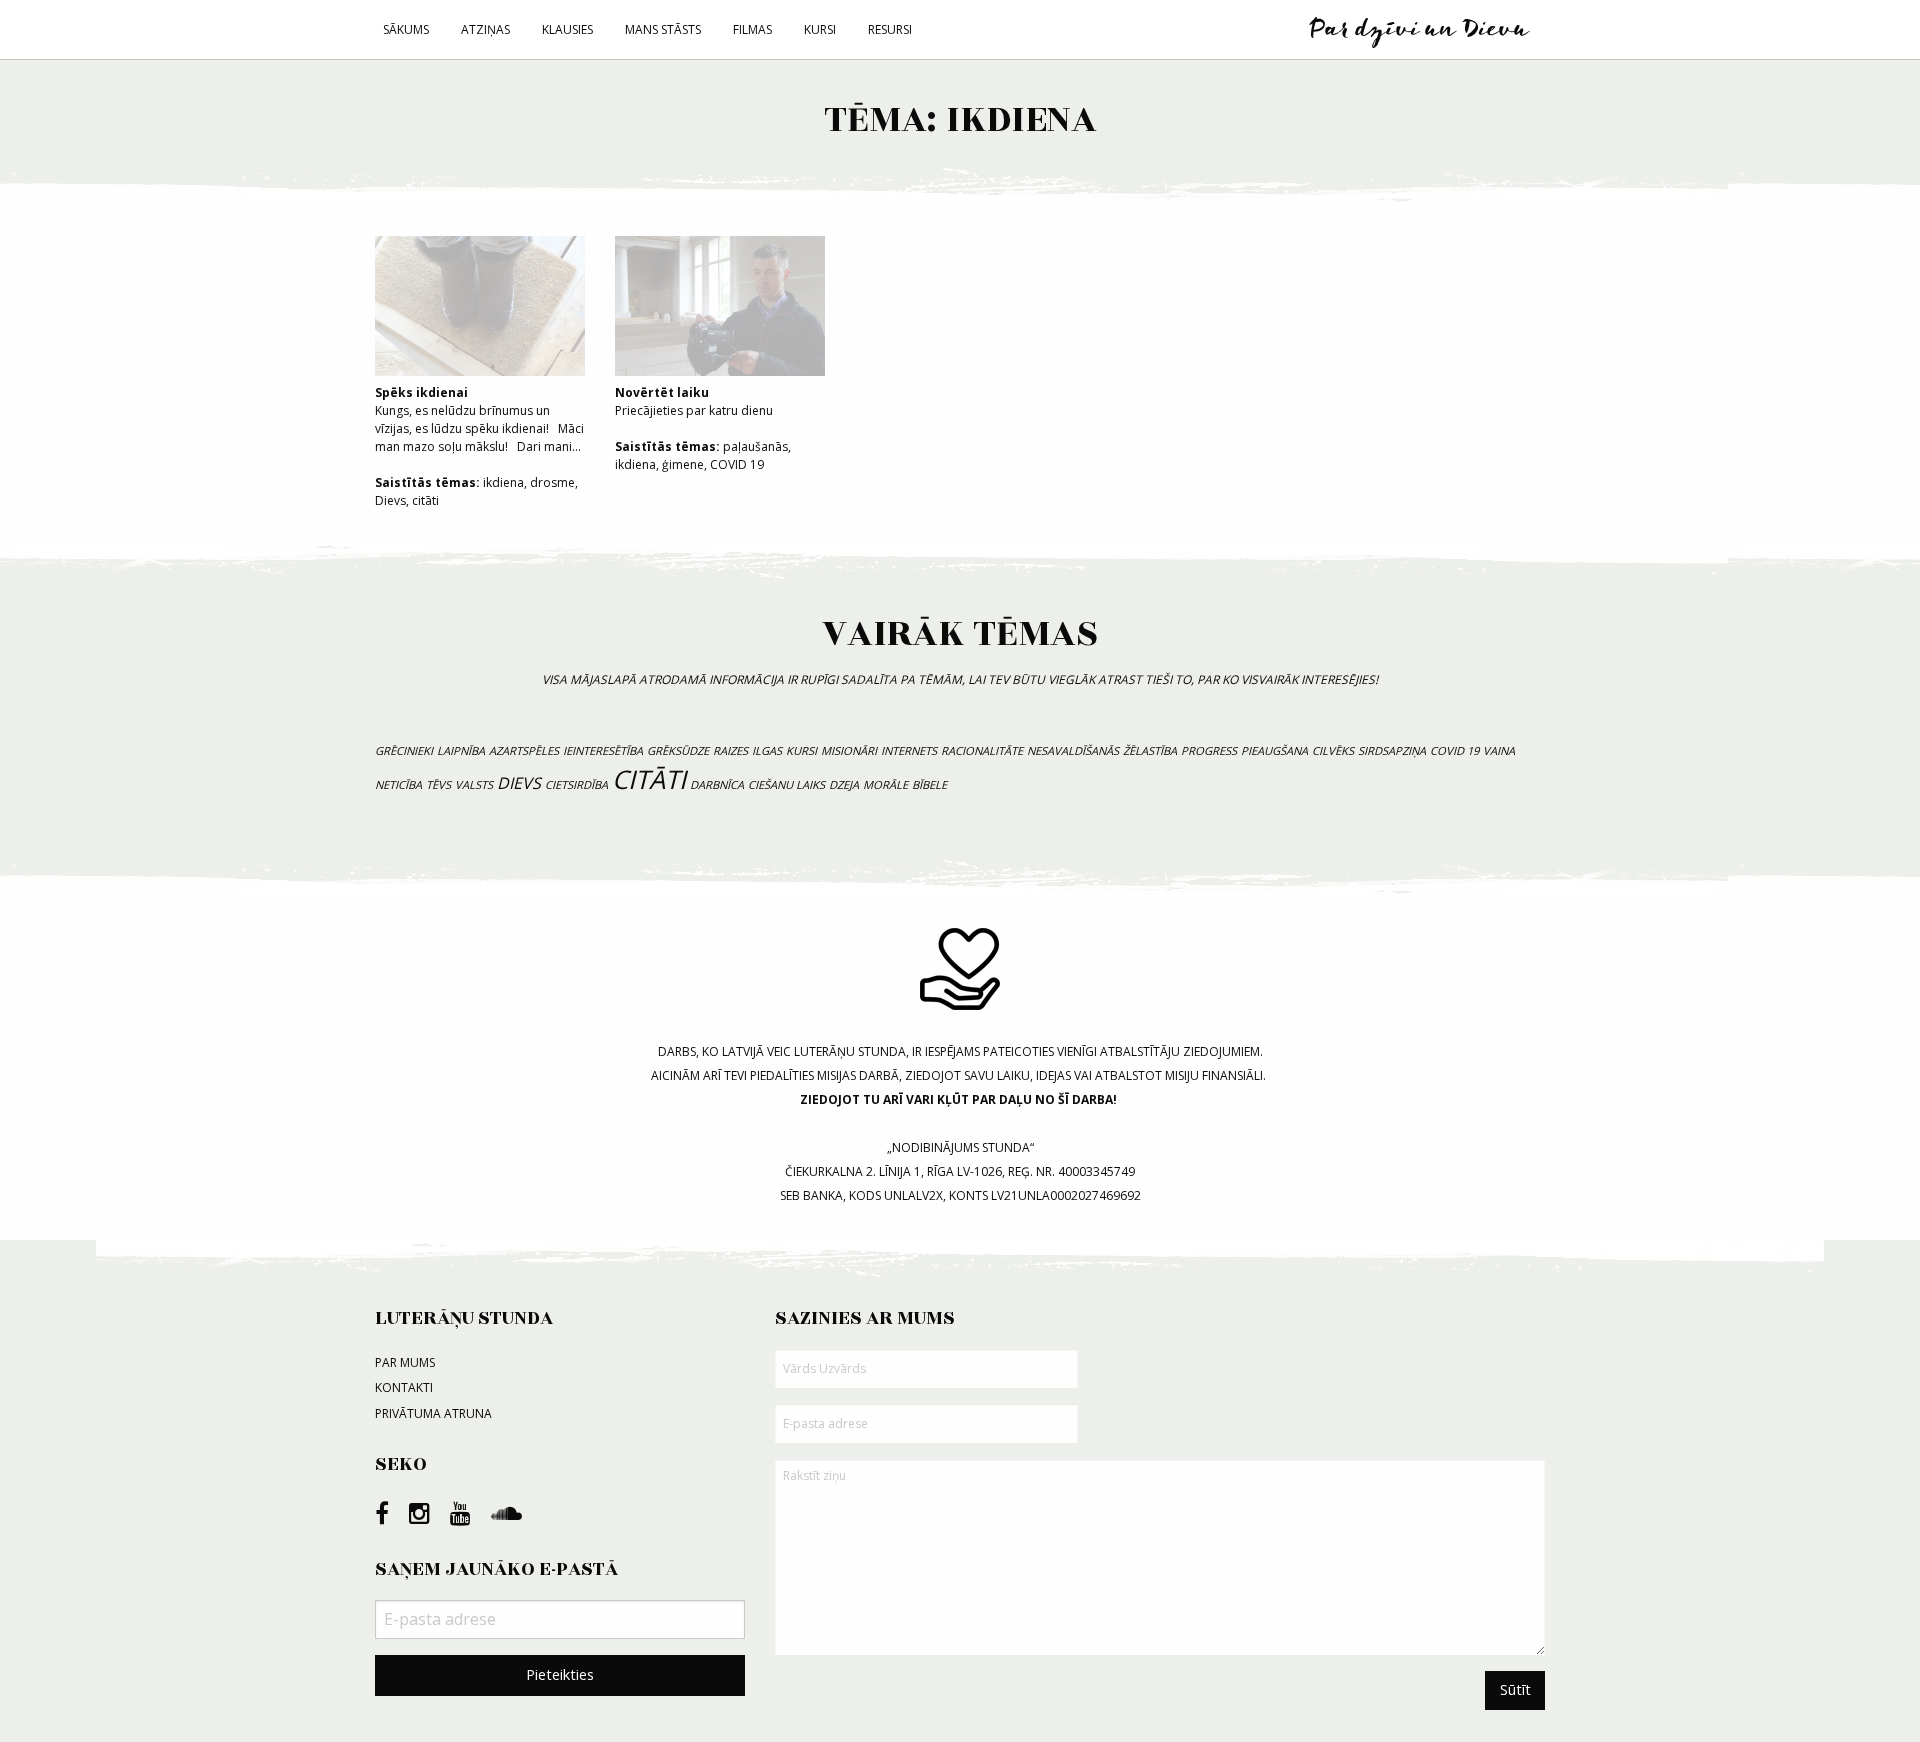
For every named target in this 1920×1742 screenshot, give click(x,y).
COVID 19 (737, 464)
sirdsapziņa (1392, 750)
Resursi (890, 29)
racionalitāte (982, 750)
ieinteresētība (603, 750)
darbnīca (717, 784)
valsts (474, 784)
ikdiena (503, 482)
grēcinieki (404, 750)
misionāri (849, 750)
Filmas (752, 29)
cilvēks (1333, 750)
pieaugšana (1274, 750)
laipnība (461, 750)
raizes (730, 750)
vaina (1499, 750)
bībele (929, 784)
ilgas (767, 750)
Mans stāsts (663, 29)
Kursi (820, 29)
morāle (885, 784)
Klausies (567, 29)
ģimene (683, 464)
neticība (398, 784)
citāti (425, 500)
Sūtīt (1515, 1689)
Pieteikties (560, 1674)
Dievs (390, 500)
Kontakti (404, 1387)
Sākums (406, 29)
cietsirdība (576, 784)
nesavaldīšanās (1073, 750)
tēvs (438, 784)
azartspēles (524, 750)
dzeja (844, 784)
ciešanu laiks (786, 784)
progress (1209, 750)
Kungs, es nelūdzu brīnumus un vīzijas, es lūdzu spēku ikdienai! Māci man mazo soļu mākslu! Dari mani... (479, 419)
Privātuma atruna (433, 1413)
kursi (801, 750)
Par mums (405, 1362)
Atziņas (485, 29)
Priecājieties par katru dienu (694, 401)
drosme (552, 482)
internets (909, 750)
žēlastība (1150, 750)
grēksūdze (678, 750)
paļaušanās (755, 446)
